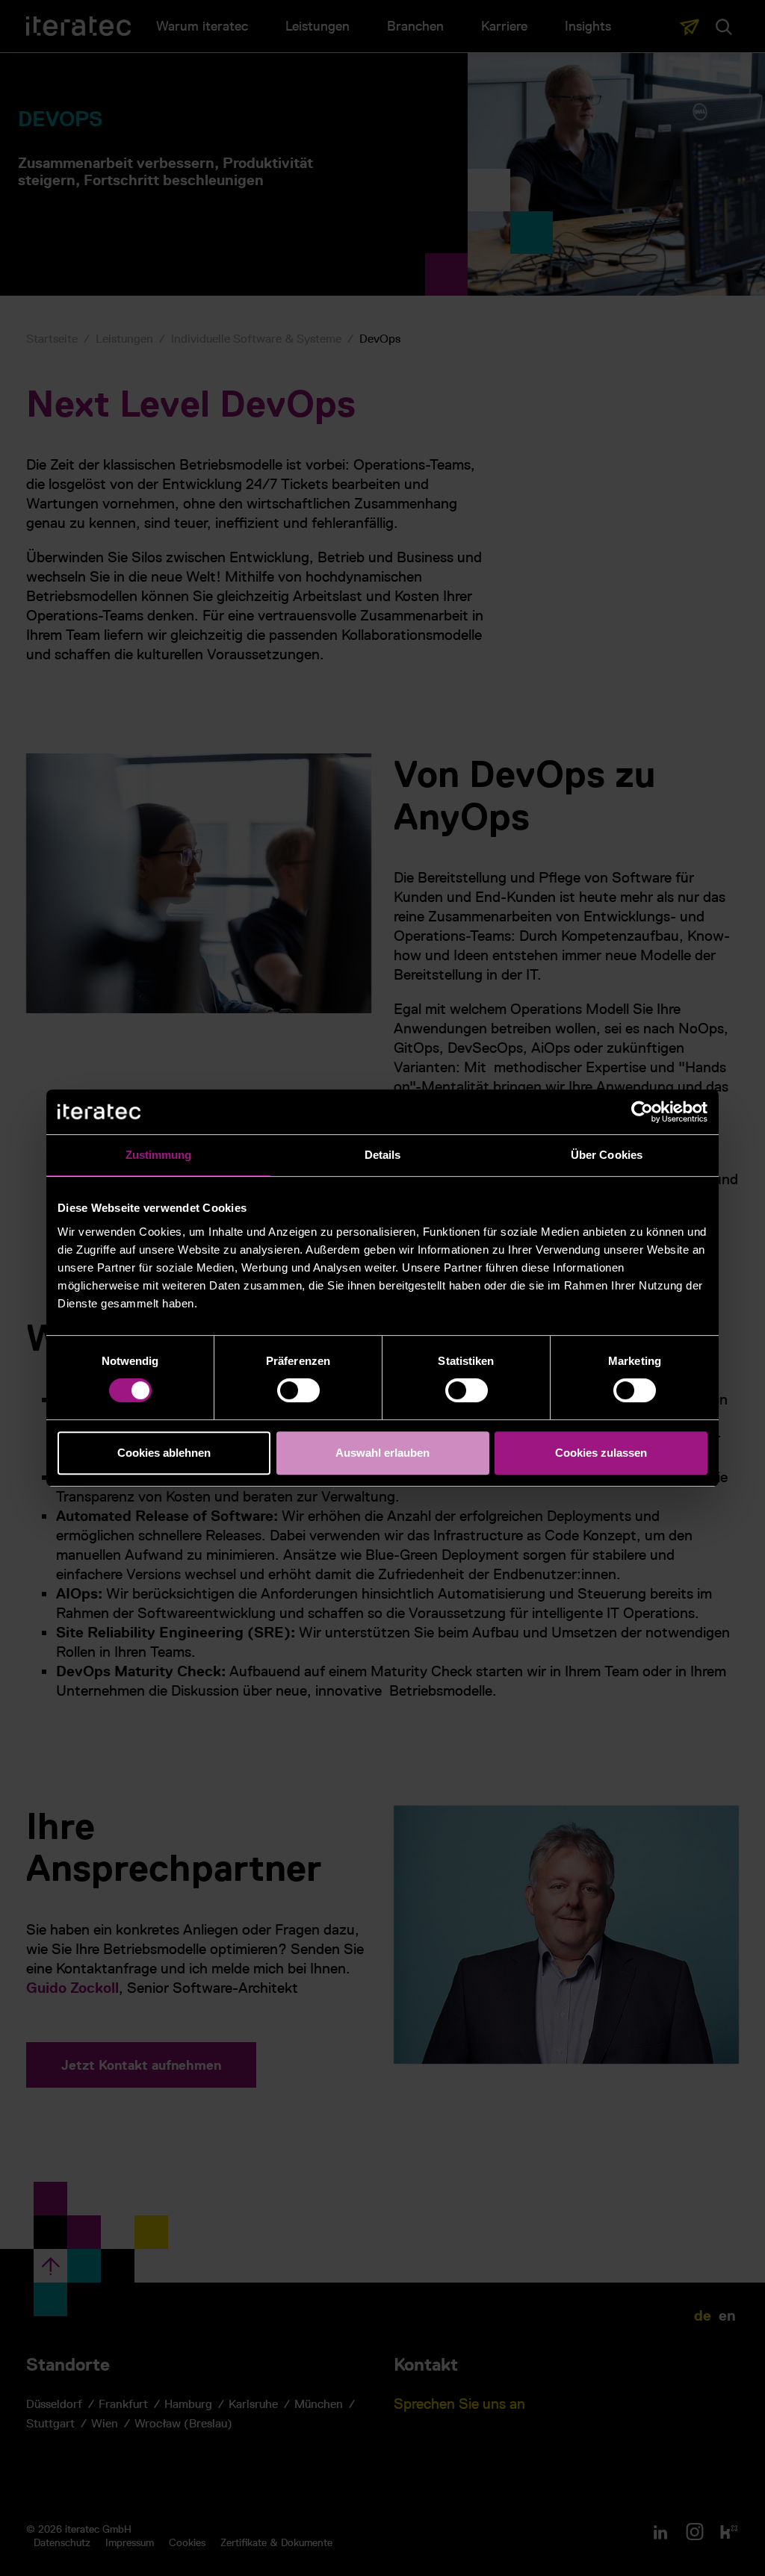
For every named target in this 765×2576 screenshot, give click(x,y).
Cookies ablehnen (164, 1453)
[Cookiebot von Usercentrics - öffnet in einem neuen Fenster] (642, 1112)
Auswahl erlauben (382, 1453)
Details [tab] (383, 1155)
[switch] (298, 1390)
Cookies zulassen (601, 1453)
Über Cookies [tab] (607, 1155)
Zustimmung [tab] (159, 1155)
